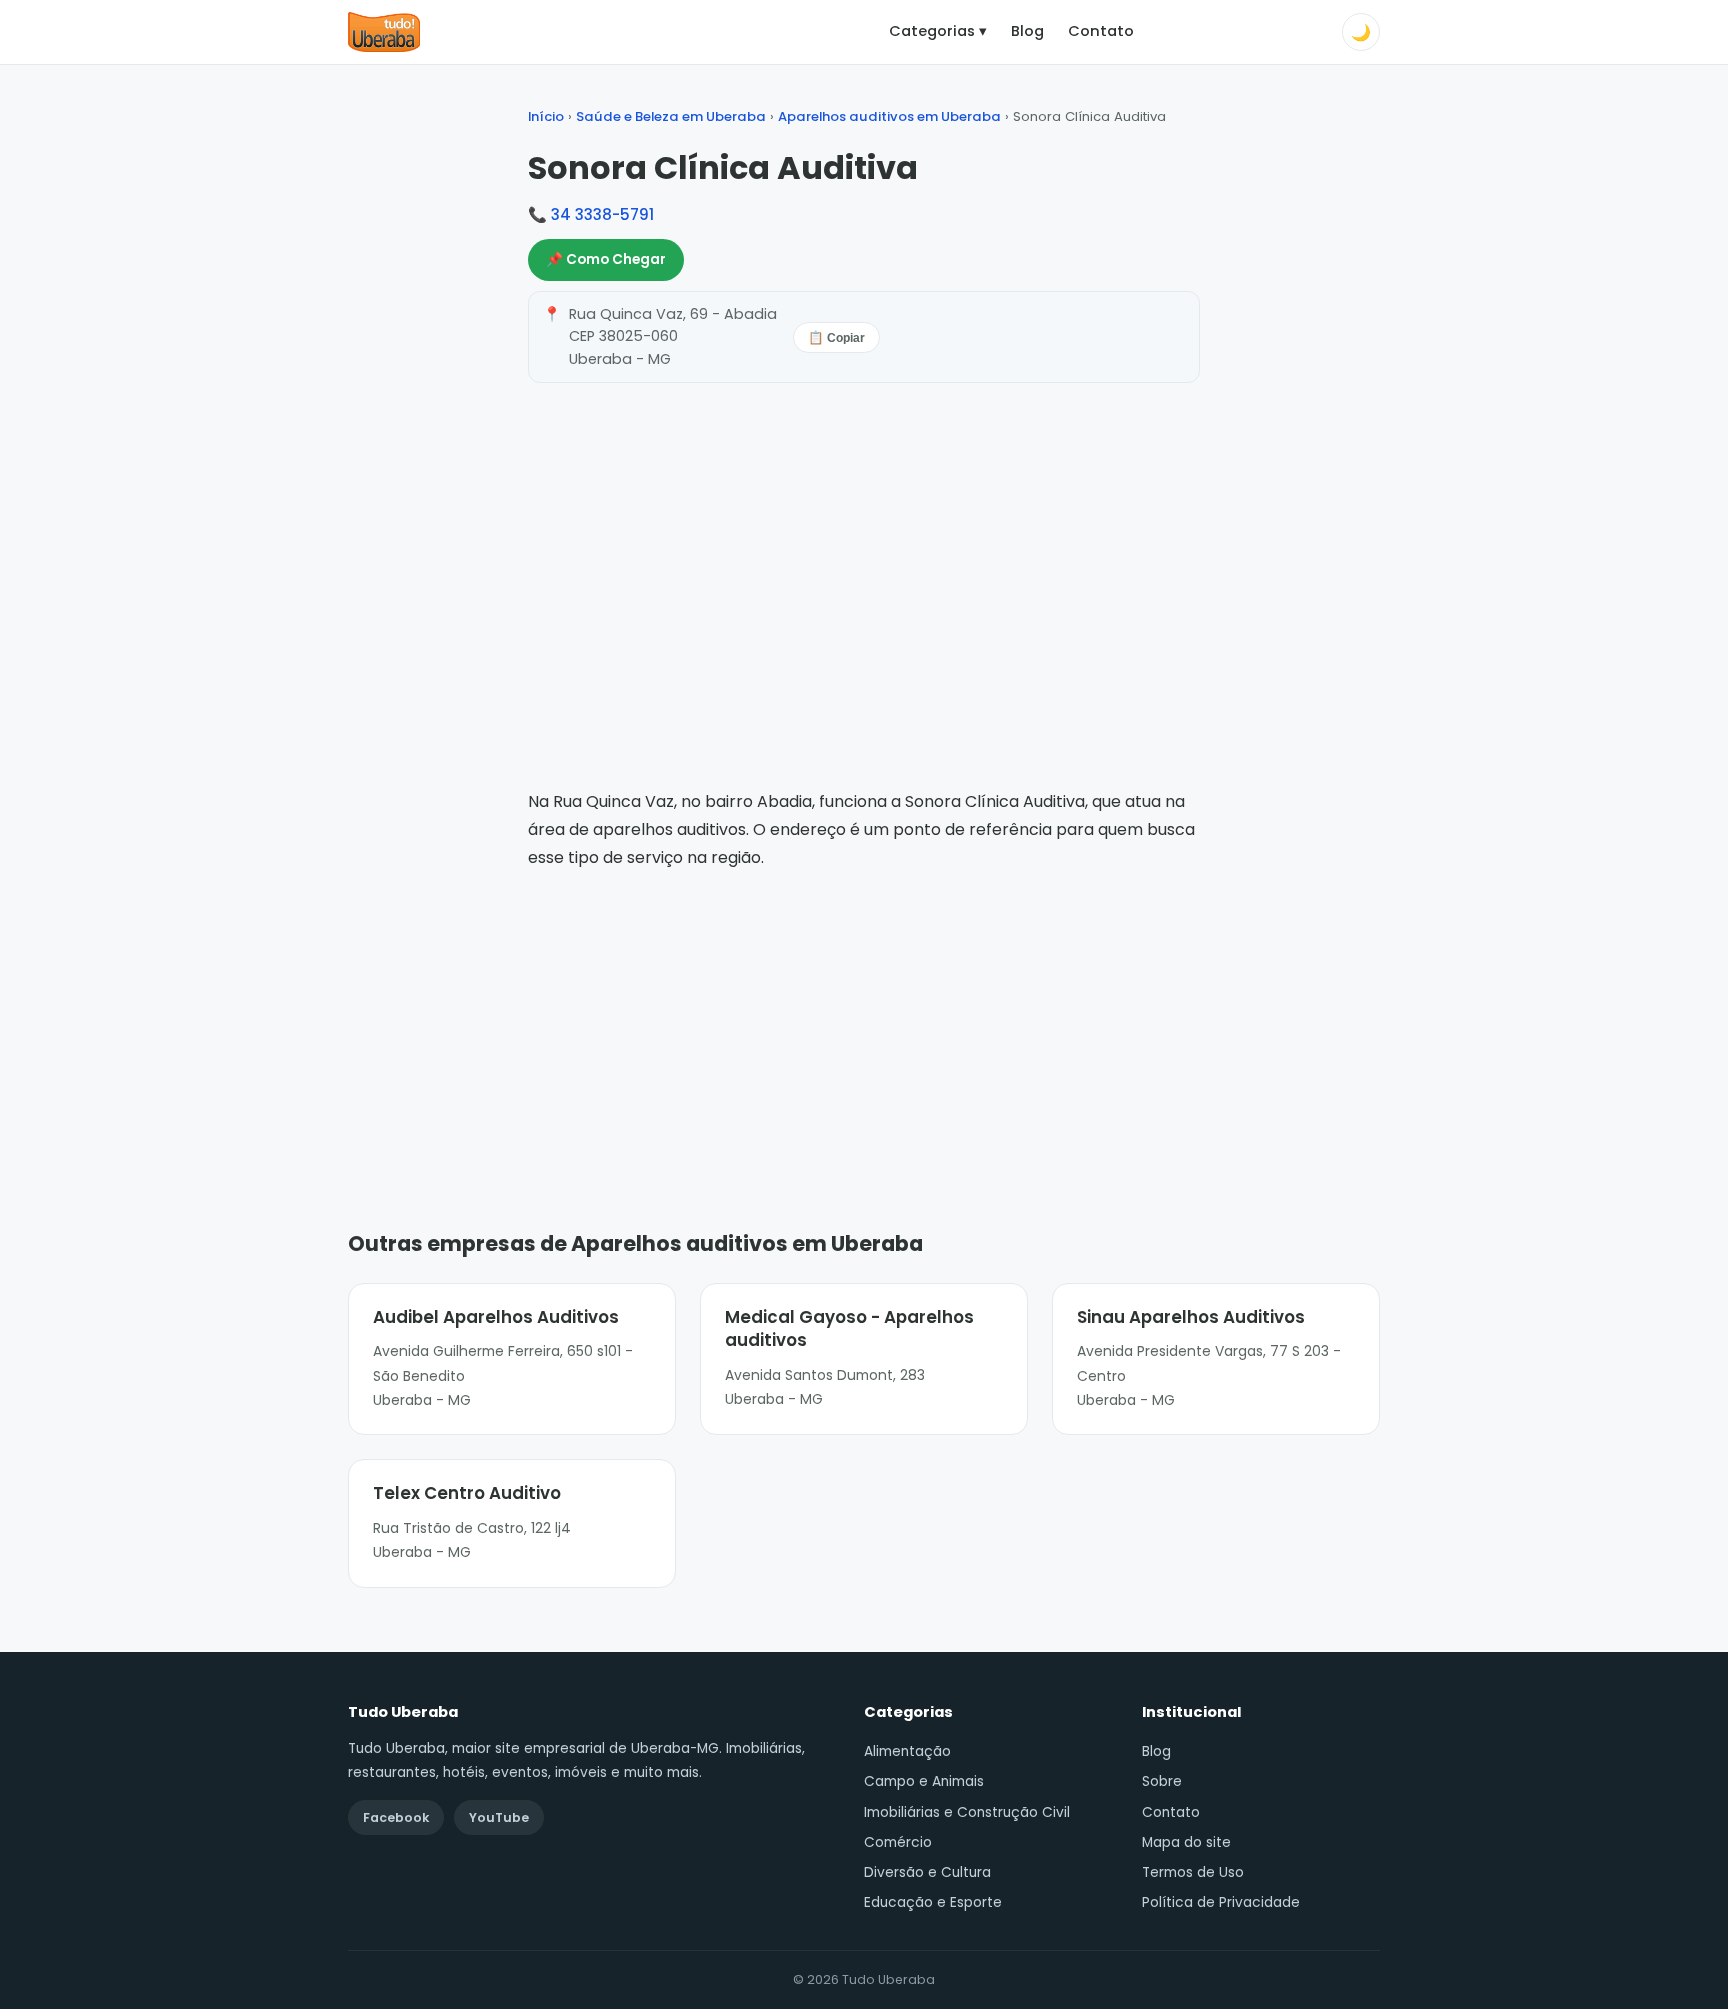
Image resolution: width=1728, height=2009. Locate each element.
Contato (1101, 31)
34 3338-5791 (602, 214)
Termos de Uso (1193, 1872)
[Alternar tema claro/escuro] (1361, 32)
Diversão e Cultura (927, 1872)
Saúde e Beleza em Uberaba (671, 116)
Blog (1027, 31)
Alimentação (907, 1751)
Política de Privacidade (1221, 1902)
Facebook (396, 1817)
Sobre (1162, 1781)
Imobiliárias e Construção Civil (967, 1812)
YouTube (499, 1817)
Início (546, 116)
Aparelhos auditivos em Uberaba (889, 116)
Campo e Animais (924, 1781)
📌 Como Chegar (606, 259)
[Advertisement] (864, 1021)
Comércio (898, 1842)
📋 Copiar (836, 338)
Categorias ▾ (938, 31)
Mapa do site (1186, 1842)
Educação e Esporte (933, 1902)
